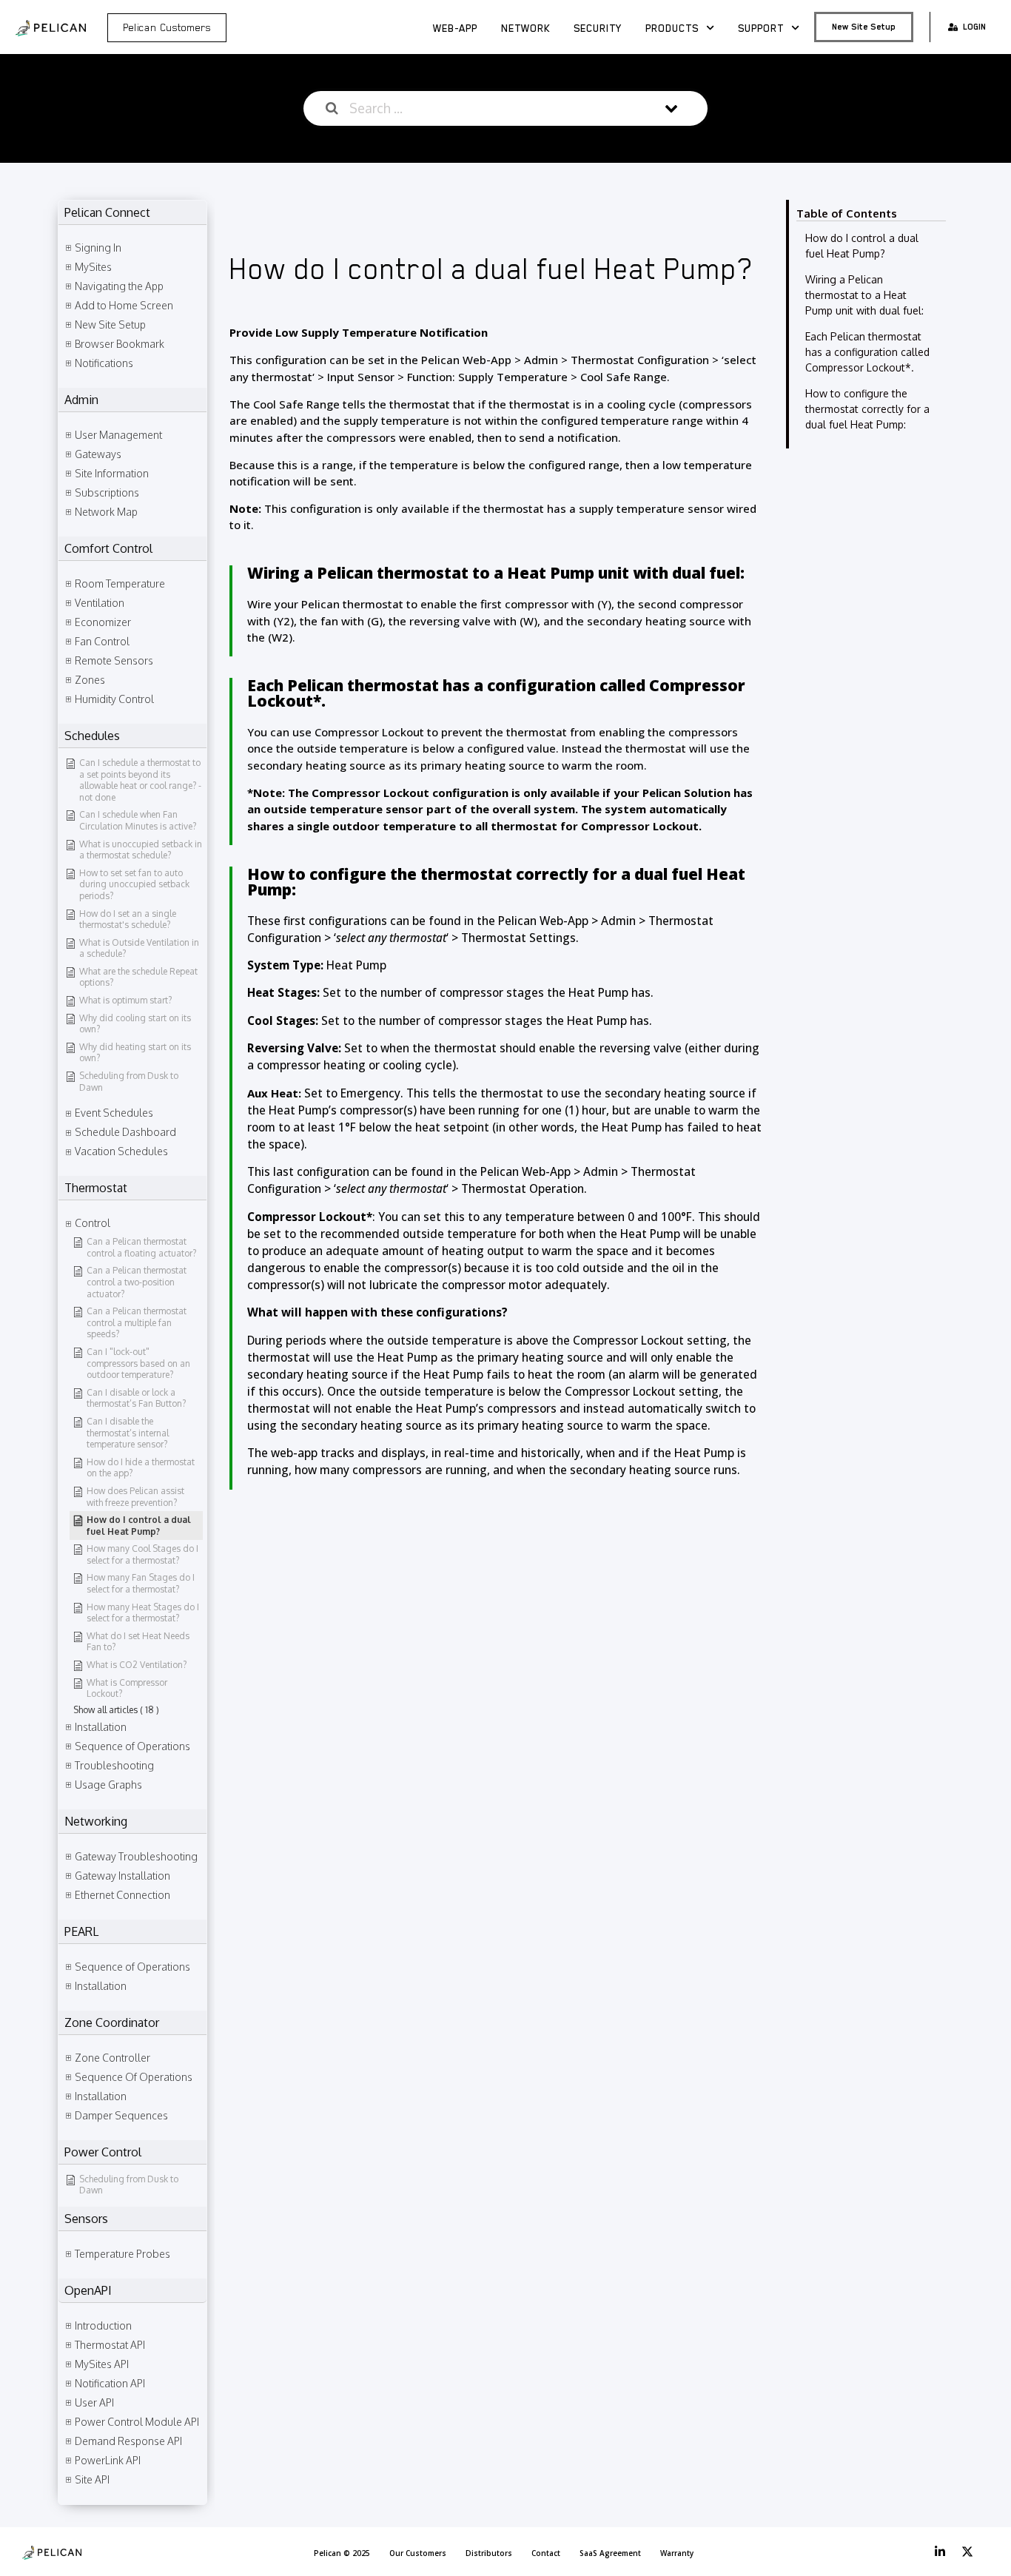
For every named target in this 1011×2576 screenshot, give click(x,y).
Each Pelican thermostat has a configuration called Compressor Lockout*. (867, 352)
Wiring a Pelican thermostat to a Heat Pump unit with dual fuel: (864, 295)
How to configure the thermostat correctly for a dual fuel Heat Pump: (867, 409)
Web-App (455, 28)
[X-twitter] (967, 2552)
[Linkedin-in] (940, 2552)
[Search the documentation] (332, 108)
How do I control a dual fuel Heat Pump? (862, 246)
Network (525, 28)
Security (598, 28)
